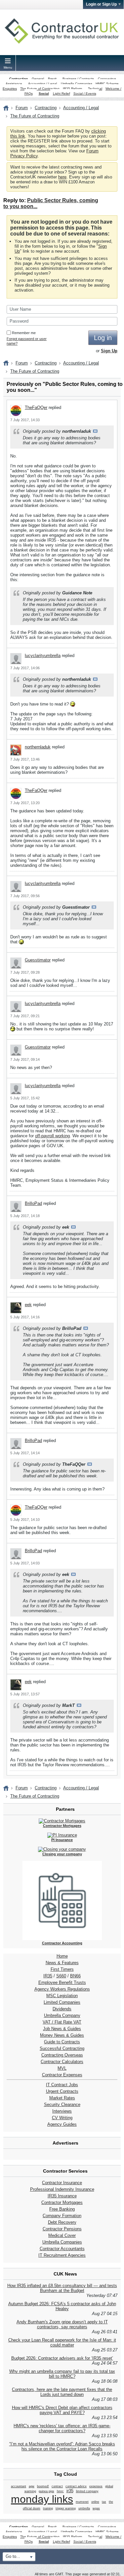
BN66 (75, 1976)
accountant (19, 2486)
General (38, 79)
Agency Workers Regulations (62, 1989)
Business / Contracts (78, 79)
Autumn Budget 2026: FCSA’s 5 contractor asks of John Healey (62, 2306)
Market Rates (62, 2098)
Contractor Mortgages (62, 2202)
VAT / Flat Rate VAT (62, 2022)
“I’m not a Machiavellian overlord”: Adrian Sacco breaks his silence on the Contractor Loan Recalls (62, 2446)
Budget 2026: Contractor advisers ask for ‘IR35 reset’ (62, 2358)
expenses (96, 2486)
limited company (87, 2491)
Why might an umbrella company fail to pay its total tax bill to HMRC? (62, 2374)
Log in (103, 338)
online (95, 2502)
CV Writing (62, 2118)
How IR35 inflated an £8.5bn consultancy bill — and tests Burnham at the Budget (62, 2288)
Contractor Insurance (62, 2183)
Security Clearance (62, 2105)
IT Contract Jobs (62, 2085)
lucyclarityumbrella (43, 656)
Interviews (62, 2111)
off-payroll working (52, 1136)
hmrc (60, 2491)
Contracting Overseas (62, 2055)
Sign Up (109, 351)
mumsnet (82, 2502)
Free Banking (62, 2209)
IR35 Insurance (62, 2196)
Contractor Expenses (62, 2075)
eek (28, 1305)
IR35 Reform (72, 89)
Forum (22, 108)
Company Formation (62, 2216)
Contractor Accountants (62, 2249)
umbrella (84, 2508)
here (62, 177)
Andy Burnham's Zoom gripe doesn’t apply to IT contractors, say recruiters (62, 2324)
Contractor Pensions (62, 2229)
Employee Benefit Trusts (62, 1982)
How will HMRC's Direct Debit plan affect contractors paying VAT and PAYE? (62, 2410)
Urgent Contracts (62, 2091)
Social (44, 94)
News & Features (62, 1963)
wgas (96, 2508)
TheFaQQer (36, 408)
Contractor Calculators (62, 2062)
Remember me (24, 333)
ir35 (70, 2491)
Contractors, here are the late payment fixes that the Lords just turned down (62, 2392)
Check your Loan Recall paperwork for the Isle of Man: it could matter (62, 2342)
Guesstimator (38, 960)
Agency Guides (62, 2124)
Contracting (19, 79)
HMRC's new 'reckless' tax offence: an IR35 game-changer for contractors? (62, 2428)
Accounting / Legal (42, 84)
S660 (61, 1976)
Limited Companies (62, 2002)
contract (57, 2486)
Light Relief (62, 94)
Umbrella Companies (77, 84)
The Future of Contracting (40, 89)
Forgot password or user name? (27, 341)
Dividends (62, 2009)
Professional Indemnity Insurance (62, 2189)
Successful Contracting (62, 2048)
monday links (42, 2499)
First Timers (62, 1969)
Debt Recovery (62, 2222)
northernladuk (38, 747)
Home (62, 1956)
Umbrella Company (62, 2015)
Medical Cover (62, 2235)
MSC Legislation (62, 1996)
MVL (62, 2068)
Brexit (52, 79)
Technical (95, 89)
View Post (95, 431)
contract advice (76, 2486)
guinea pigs (46, 2491)
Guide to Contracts (62, 2042)
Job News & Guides (62, 2029)
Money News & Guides (62, 2035)
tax (104, 2502)
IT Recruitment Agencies (62, 2255)
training (48, 2508)
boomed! (43, 2486)
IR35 (48, 1976)
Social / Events (85, 94)
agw (32, 2486)
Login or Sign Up (101, 4)
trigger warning (66, 2508)
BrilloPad (33, 1203)
